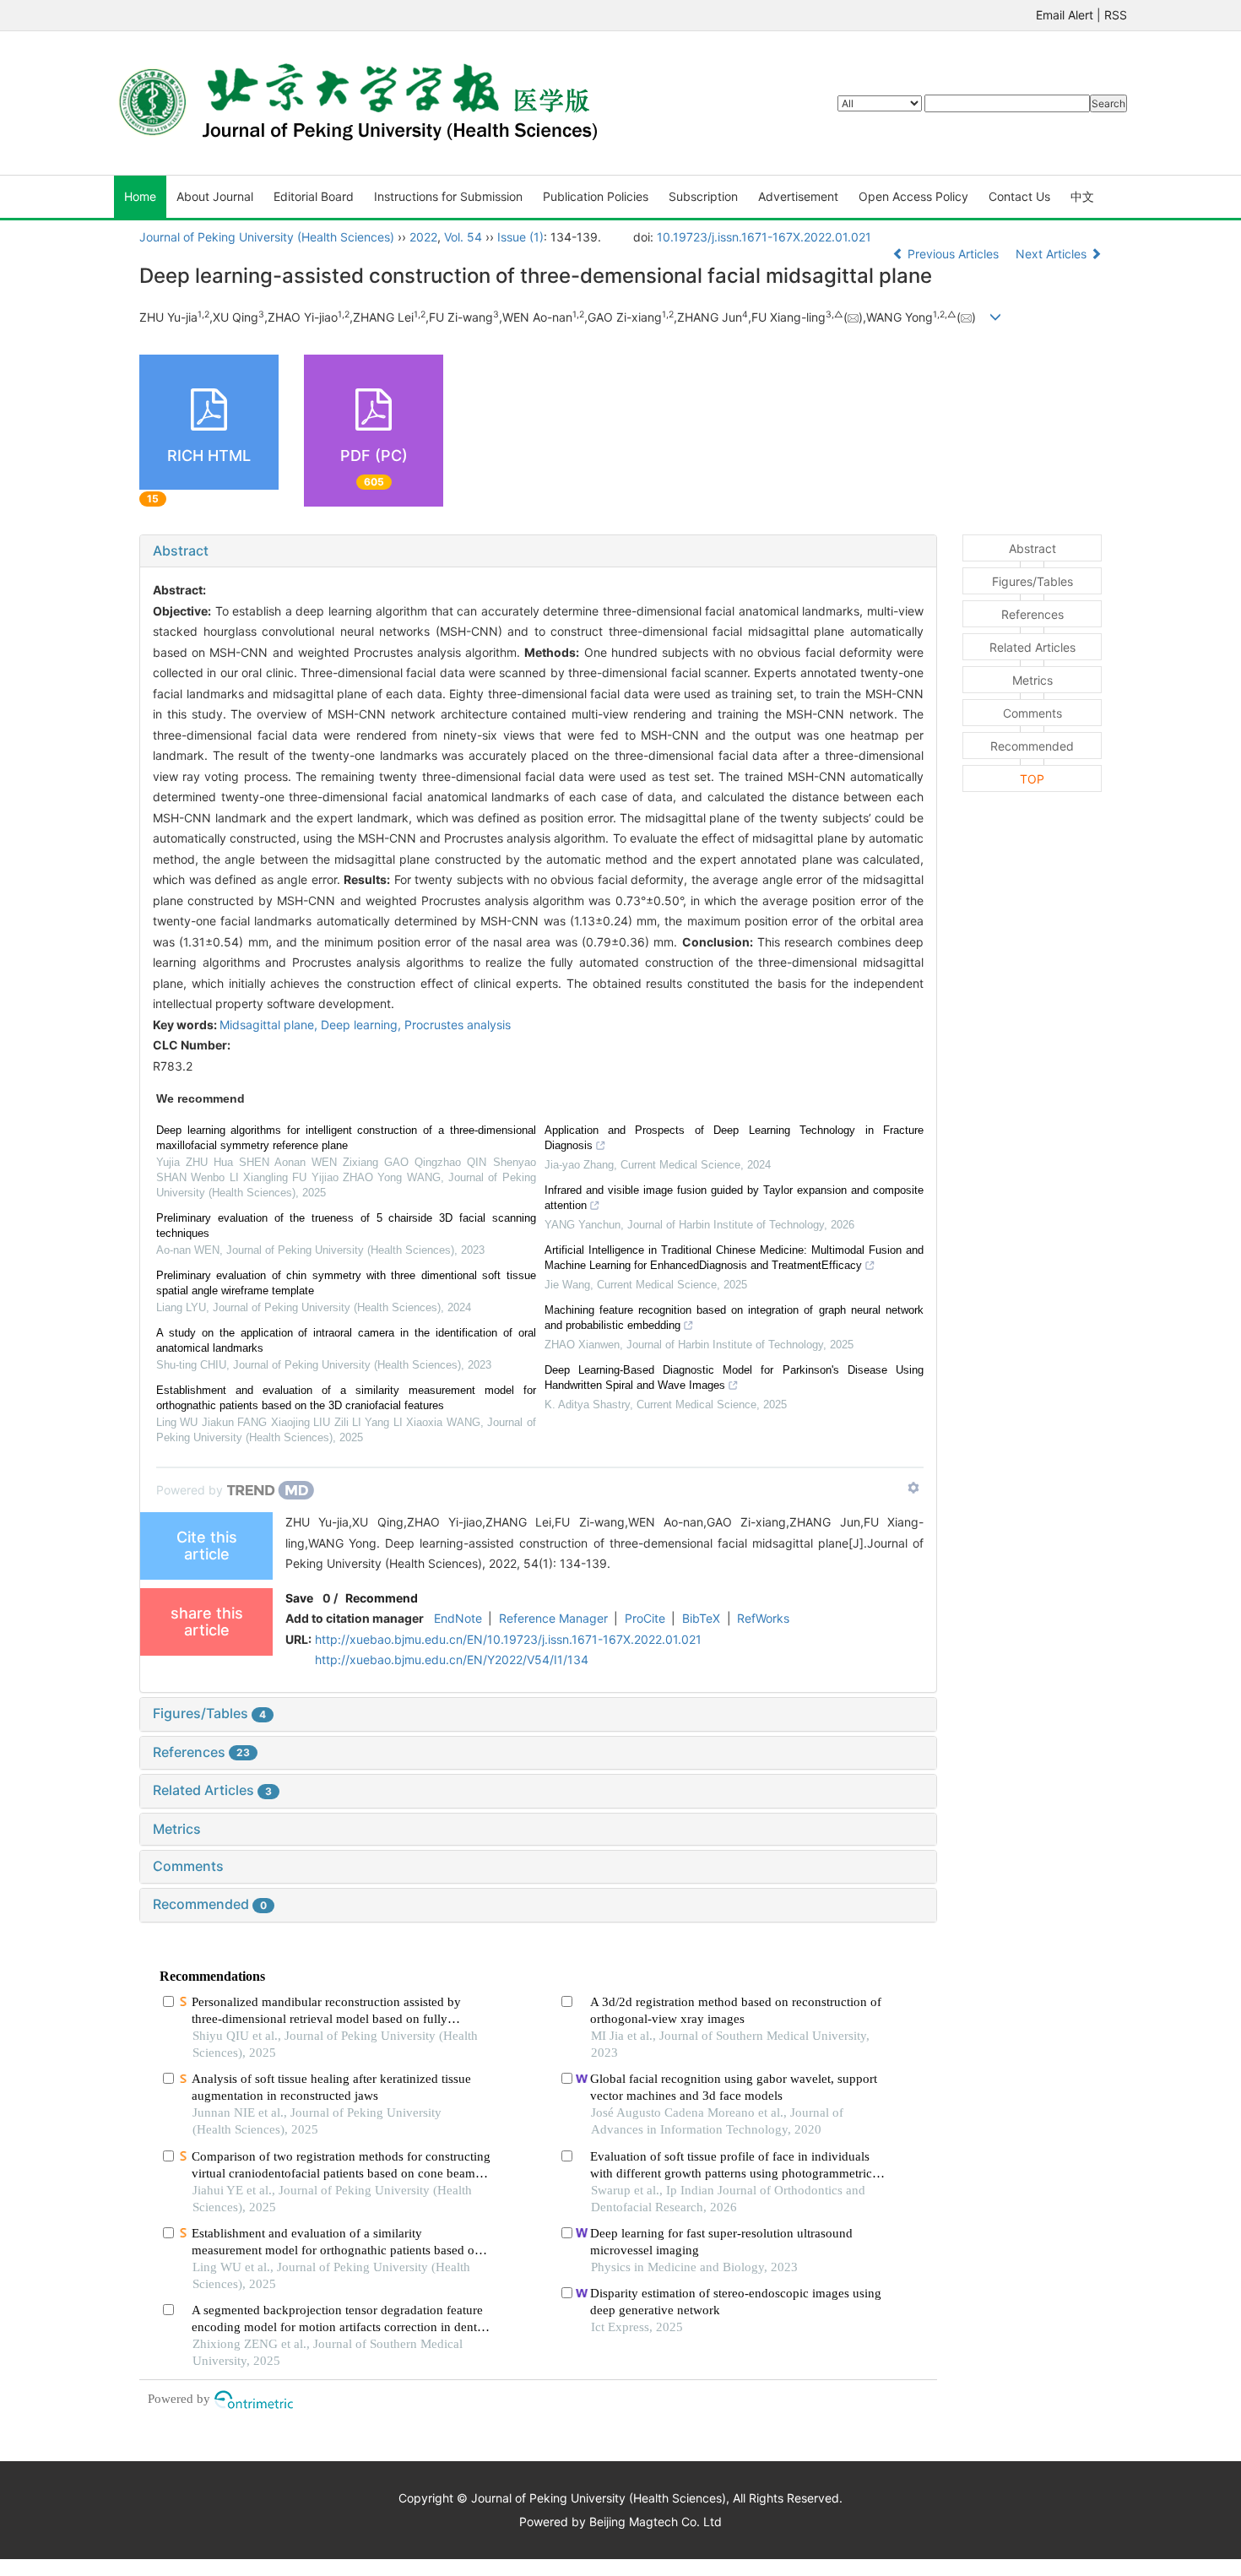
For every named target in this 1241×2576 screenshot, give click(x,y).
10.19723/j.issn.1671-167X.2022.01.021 (764, 237)
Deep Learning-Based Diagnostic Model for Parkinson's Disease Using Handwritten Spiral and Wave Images (734, 1377)
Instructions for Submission (448, 196)
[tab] (538, 551)
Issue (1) (520, 237)
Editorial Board (314, 196)
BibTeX (701, 1618)
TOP (1032, 779)
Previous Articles (953, 254)
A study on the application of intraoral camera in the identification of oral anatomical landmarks (346, 1340)
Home (140, 196)
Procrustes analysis (458, 1025)
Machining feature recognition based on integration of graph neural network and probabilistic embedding (734, 1318)
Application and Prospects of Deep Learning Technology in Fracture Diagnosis (734, 1138)
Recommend (382, 1598)
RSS (1116, 15)
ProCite (645, 1618)
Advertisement (798, 196)
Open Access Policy (913, 196)
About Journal (215, 196)
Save (299, 1598)
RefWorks (763, 1618)
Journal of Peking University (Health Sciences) (267, 237)
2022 (423, 237)
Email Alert (1065, 15)
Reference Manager (553, 1618)
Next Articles (1053, 254)
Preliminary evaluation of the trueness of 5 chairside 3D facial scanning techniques (346, 1226)
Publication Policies (596, 196)
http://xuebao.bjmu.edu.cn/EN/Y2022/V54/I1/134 (452, 1659)
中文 (1082, 196)
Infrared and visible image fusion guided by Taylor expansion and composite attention (734, 1198)
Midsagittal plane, (270, 1025)
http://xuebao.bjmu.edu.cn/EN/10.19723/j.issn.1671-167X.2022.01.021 (508, 1639)
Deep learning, (363, 1025)
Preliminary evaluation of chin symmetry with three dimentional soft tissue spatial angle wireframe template (346, 1283)
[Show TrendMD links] (913, 1488)
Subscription (703, 196)
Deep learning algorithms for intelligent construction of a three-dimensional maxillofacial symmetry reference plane (346, 1138)
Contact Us (1019, 196)
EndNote (458, 1618)
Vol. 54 (463, 237)
